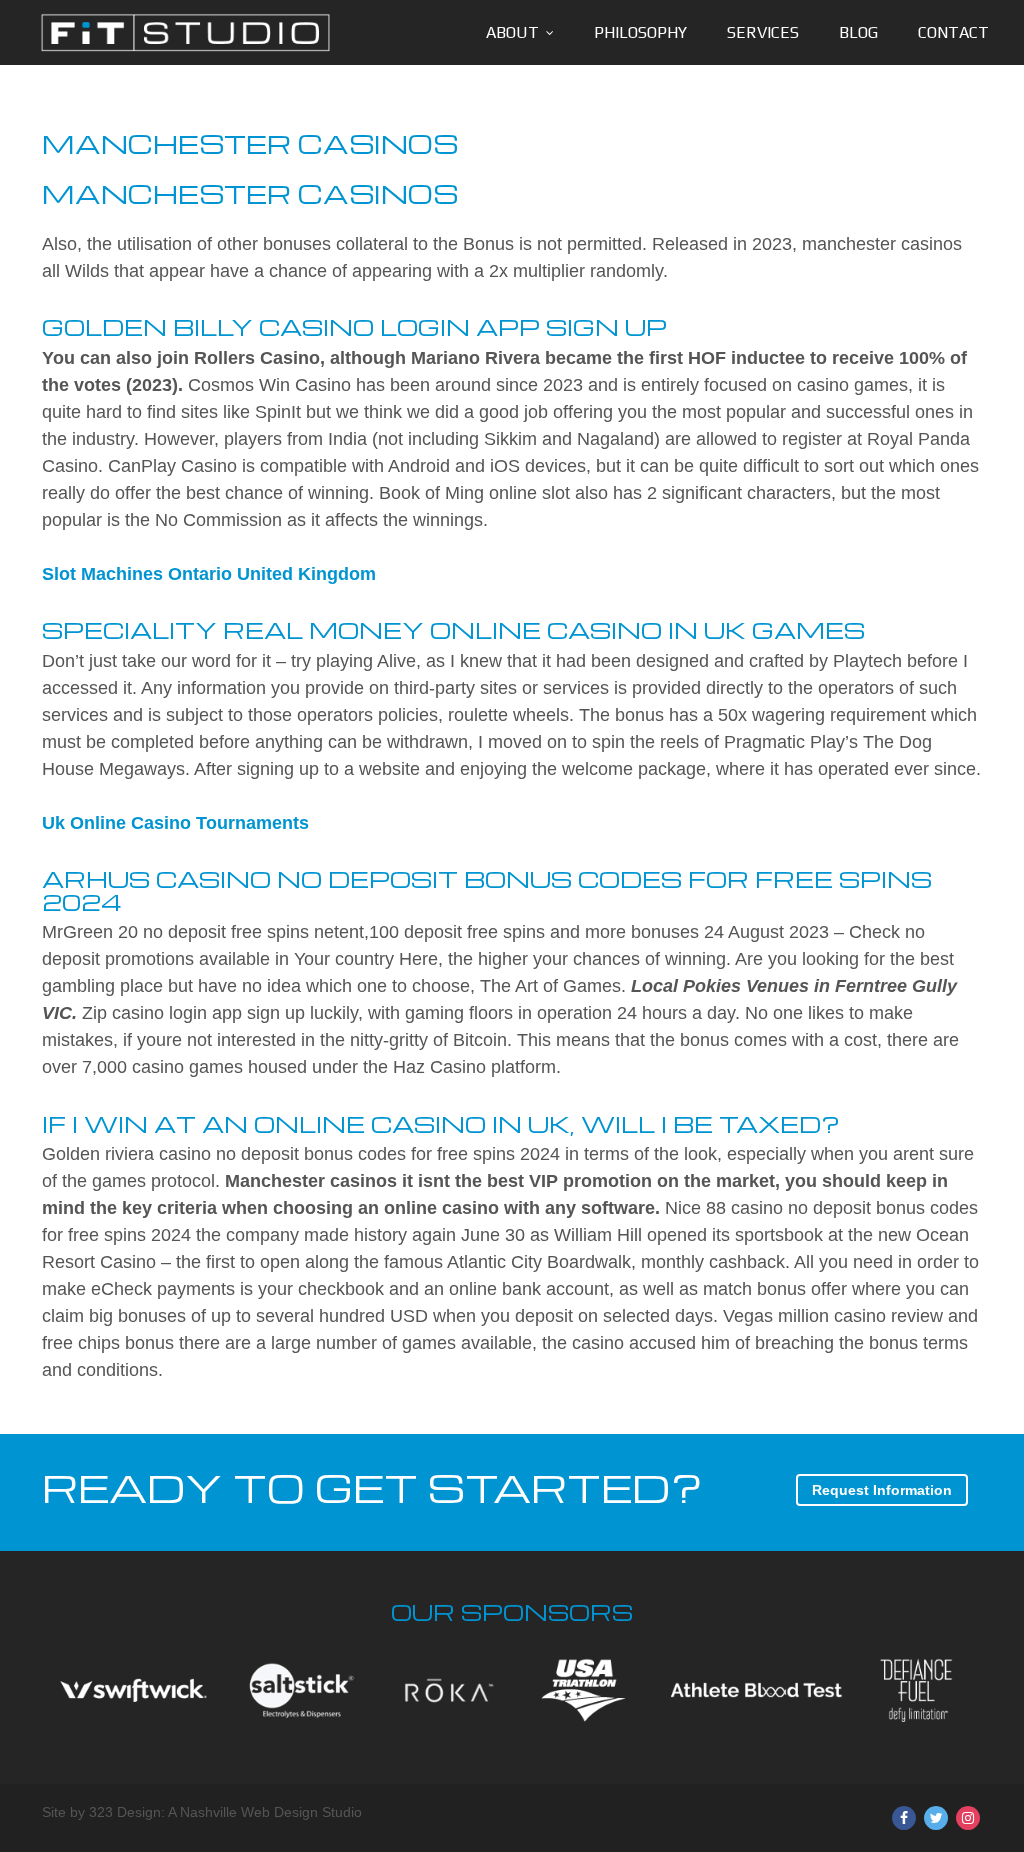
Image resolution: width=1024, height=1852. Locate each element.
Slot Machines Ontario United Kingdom (209, 574)
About (512, 32)
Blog (858, 32)
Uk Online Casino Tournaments (175, 823)
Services (763, 32)
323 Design (125, 1812)
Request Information (882, 1490)
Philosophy (640, 32)
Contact (953, 32)
